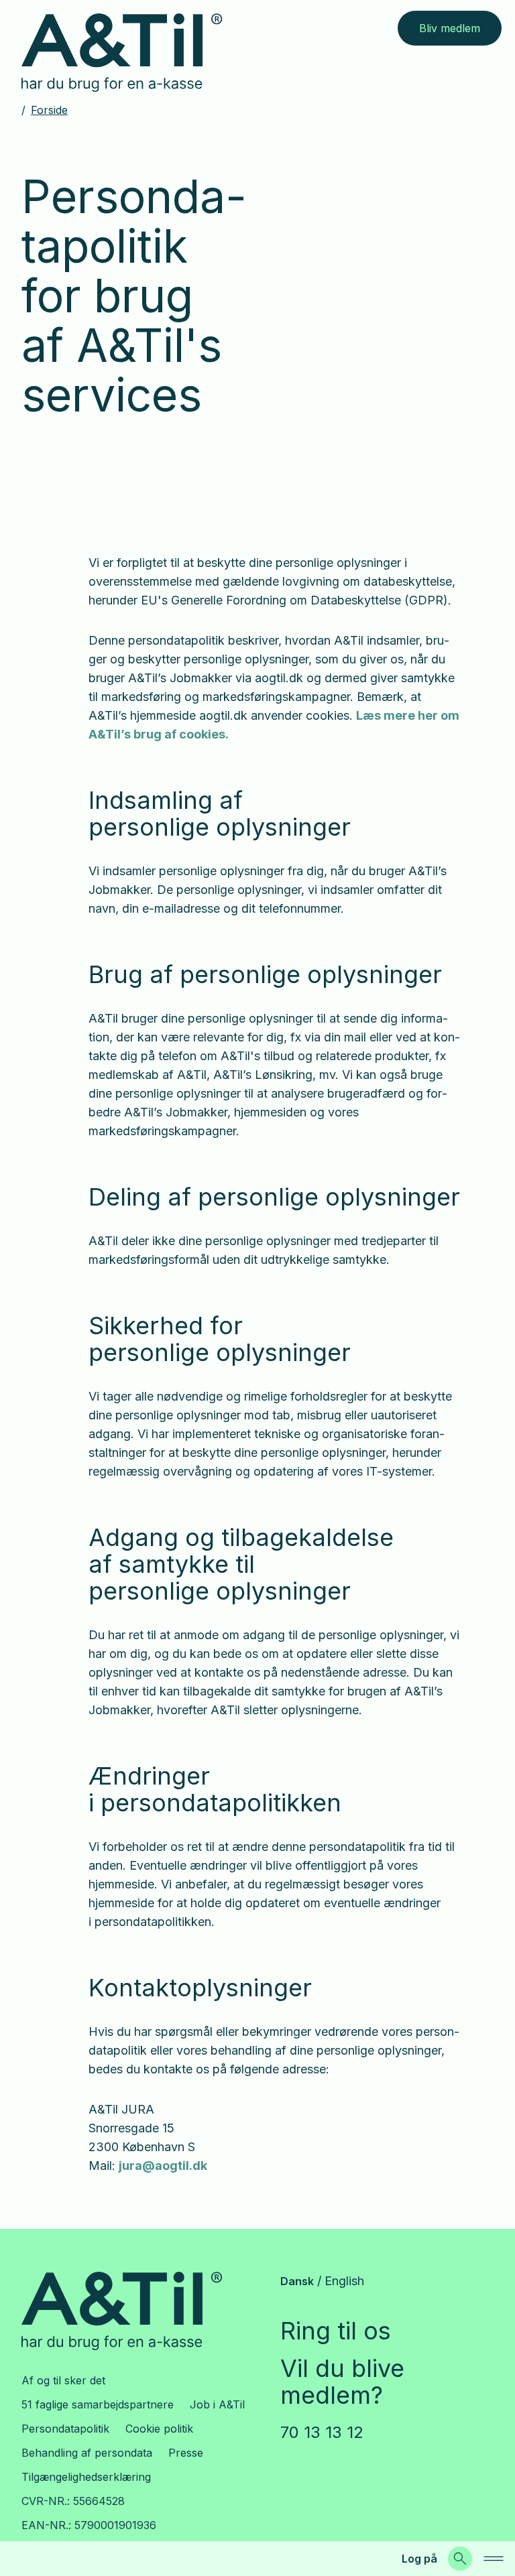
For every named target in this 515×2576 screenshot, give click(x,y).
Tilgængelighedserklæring (86, 2477)
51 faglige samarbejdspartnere (98, 2404)
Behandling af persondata (87, 2453)
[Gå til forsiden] (132, 53)
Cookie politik (159, 2429)
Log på (419, 2559)
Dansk (297, 2281)
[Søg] (460, 2559)
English (344, 2281)
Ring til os (336, 2331)
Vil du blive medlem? (342, 2382)
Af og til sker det (63, 2380)
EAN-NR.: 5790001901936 (89, 2525)
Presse (186, 2453)
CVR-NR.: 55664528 (73, 2501)
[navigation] (494, 2559)
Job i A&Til (217, 2404)
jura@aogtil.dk (163, 2166)
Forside (49, 110)
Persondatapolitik (65, 2429)
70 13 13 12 (322, 2432)
